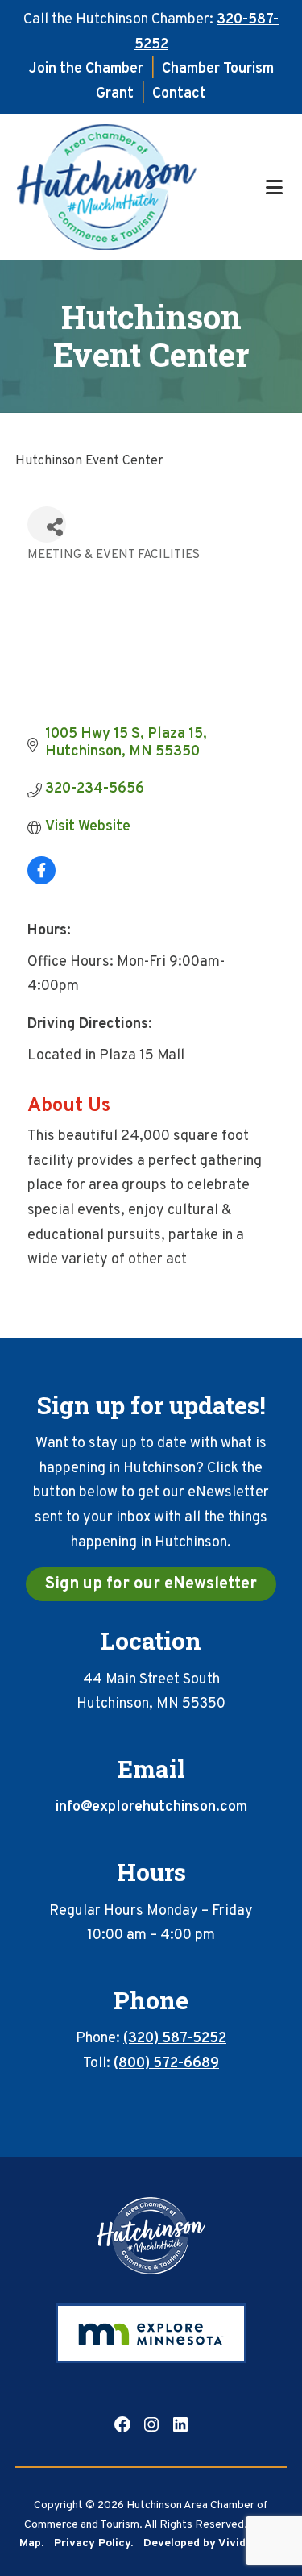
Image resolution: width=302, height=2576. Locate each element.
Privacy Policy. (93, 2543)
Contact (179, 94)
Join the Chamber (86, 69)
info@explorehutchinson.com (151, 1807)
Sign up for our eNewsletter (151, 1584)
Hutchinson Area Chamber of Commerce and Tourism (139, 187)
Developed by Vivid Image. (213, 2543)
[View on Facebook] (41, 881)
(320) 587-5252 (175, 2039)
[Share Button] (47, 524)
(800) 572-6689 (166, 2064)
